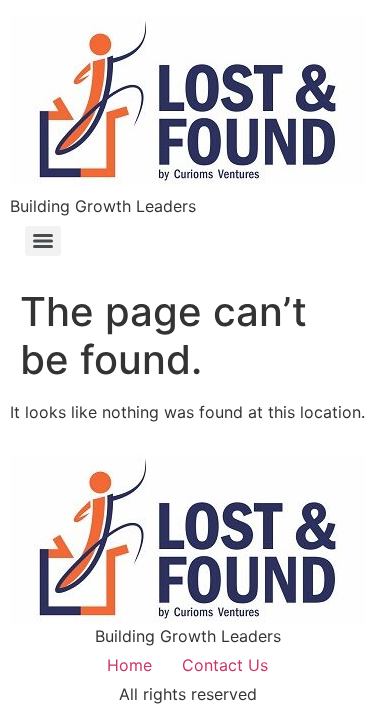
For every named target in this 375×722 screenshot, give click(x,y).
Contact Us (225, 665)
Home (129, 665)
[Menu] (43, 241)
